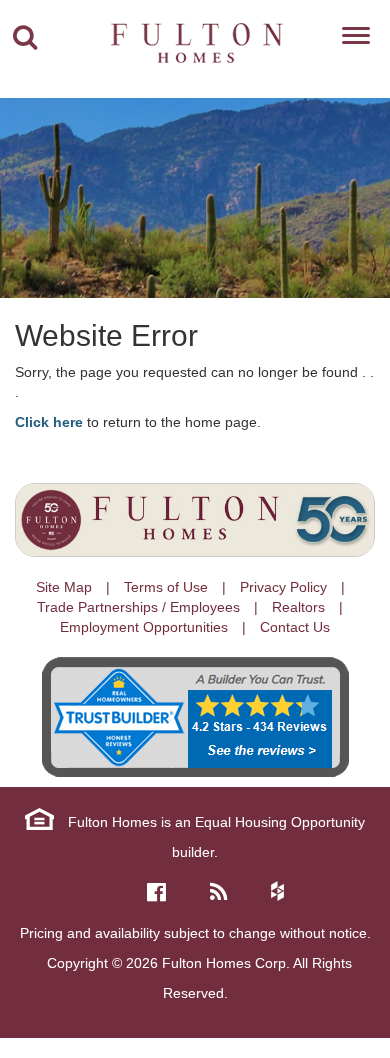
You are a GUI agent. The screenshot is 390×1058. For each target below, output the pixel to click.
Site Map (64, 587)
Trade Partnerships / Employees (138, 607)
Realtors (298, 607)
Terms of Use (166, 587)
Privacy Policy (283, 587)
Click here (49, 422)
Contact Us (295, 627)
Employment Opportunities (144, 627)
